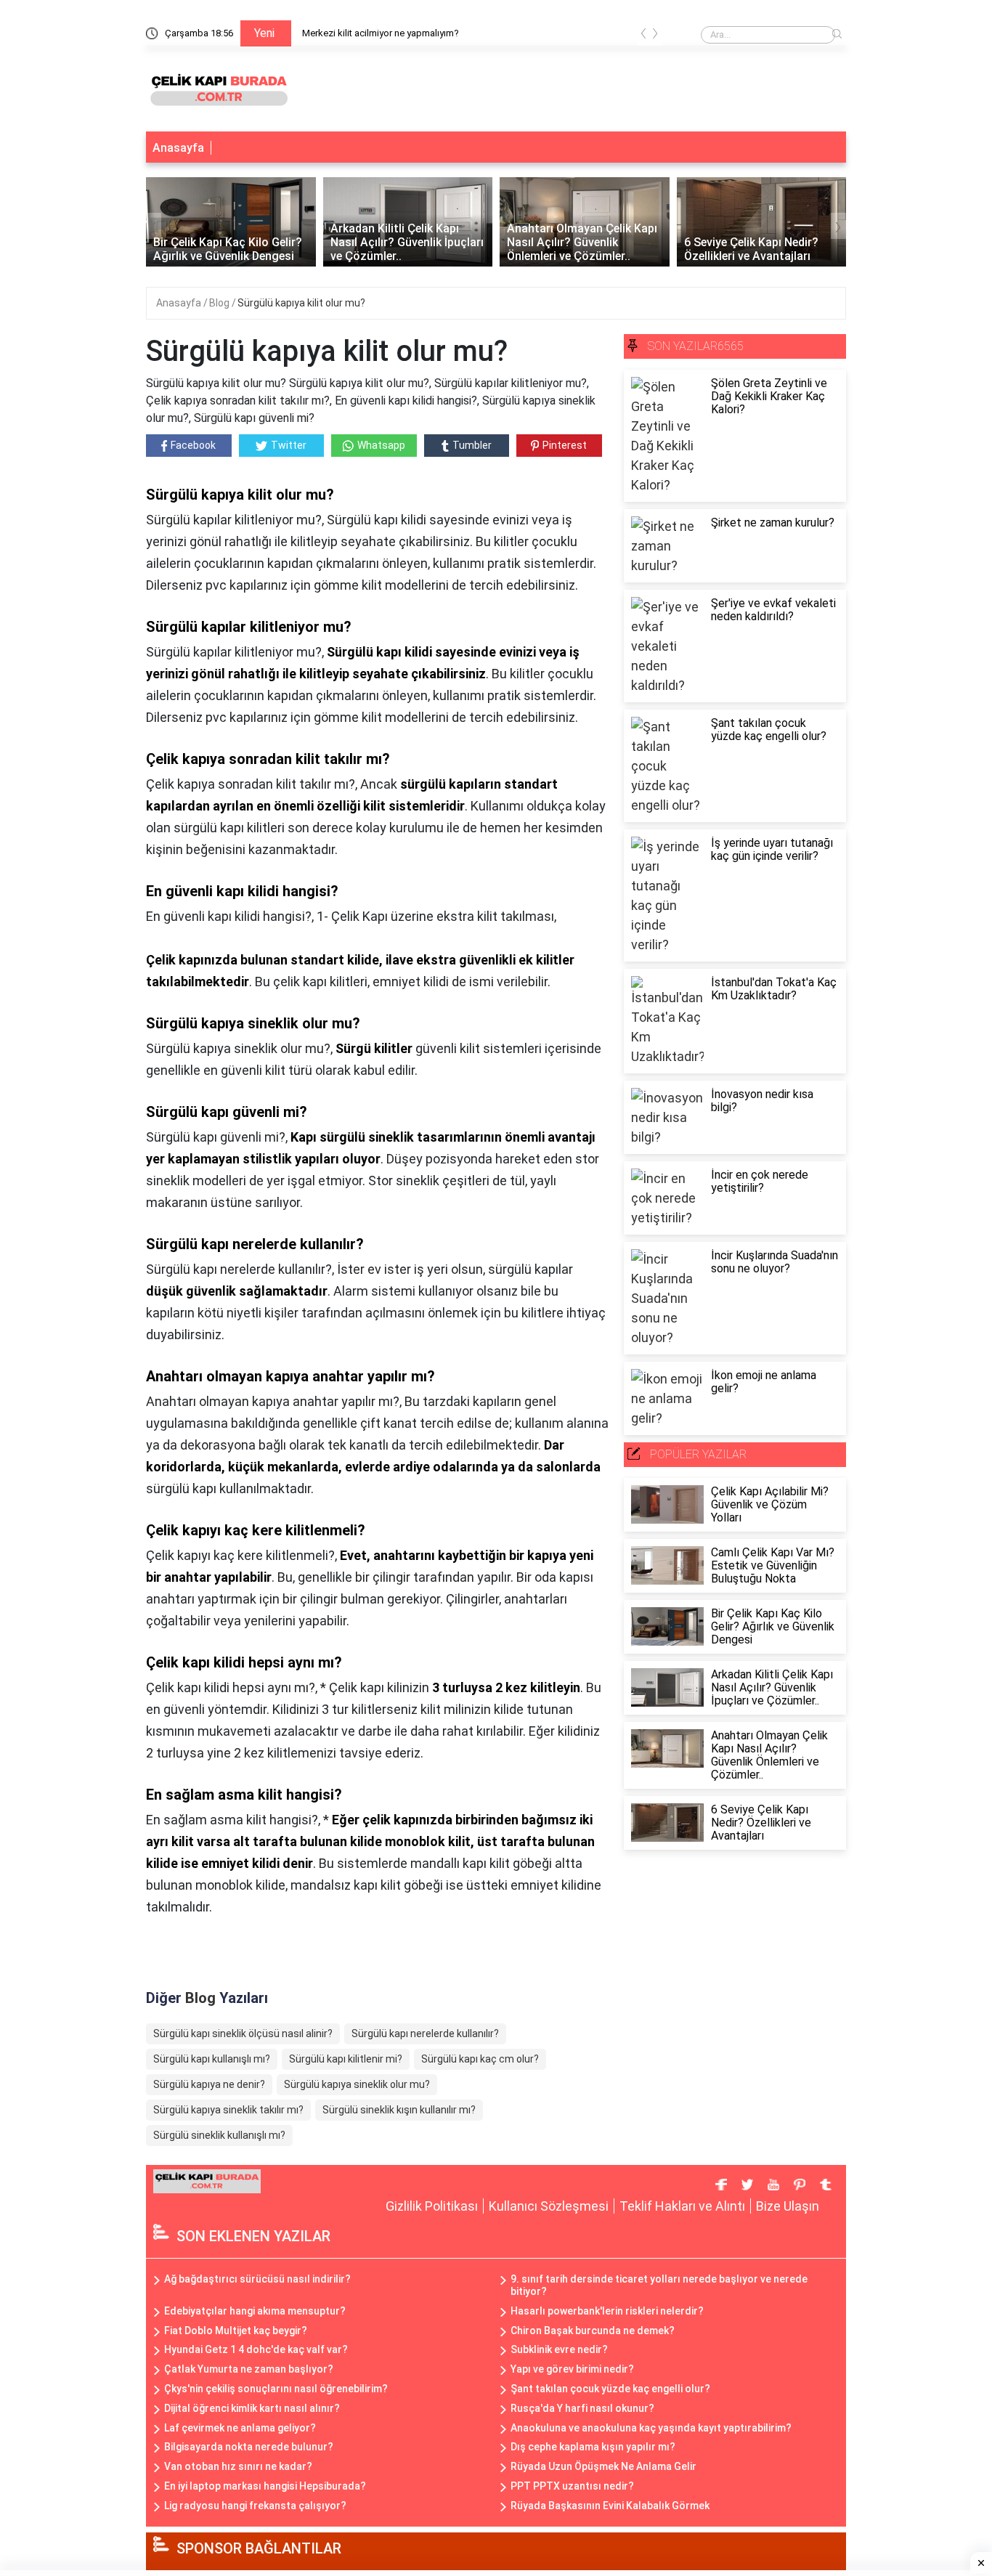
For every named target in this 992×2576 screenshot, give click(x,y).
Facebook (193, 445)
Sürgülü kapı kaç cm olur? (480, 2059)
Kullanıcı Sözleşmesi (549, 2206)
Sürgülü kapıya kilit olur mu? (301, 303)
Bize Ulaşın (788, 2206)
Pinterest (565, 445)
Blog (220, 303)
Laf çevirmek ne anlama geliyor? (240, 2428)
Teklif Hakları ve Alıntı (682, 2206)
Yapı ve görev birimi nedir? (572, 2369)
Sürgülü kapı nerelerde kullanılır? (425, 2033)
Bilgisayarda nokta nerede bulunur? (249, 2447)
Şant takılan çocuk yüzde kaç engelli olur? (610, 2389)
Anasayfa (178, 148)
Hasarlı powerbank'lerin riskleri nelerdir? (607, 2311)
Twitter (289, 445)
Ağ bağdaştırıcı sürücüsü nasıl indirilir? (257, 2279)
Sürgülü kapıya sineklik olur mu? (357, 2084)
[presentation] (643, 36)
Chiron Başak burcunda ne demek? (593, 2331)
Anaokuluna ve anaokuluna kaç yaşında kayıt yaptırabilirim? (651, 2428)
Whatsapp (381, 445)
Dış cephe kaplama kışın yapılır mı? (593, 2447)
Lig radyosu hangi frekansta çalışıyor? (255, 2506)
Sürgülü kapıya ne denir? (209, 2084)
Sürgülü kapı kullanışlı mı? (212, 2059)
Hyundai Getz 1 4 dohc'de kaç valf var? (256, 2349)
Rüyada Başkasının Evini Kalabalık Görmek (610, 2506)
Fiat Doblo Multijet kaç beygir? (236, 2331)
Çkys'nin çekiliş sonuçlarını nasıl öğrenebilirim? (276, 2389)
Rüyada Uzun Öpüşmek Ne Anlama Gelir (603, 2466)
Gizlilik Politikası (432, 2206)
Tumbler (472, 445)
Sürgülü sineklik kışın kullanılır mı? (399, 2110)
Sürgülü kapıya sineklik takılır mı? (228, 2110)
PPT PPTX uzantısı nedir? (572, 2486)
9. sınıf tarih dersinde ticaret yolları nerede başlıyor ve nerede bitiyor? (659, 2285)
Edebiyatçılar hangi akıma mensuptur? (255, 2311)
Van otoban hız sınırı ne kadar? (238, 2466)
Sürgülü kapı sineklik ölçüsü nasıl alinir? (243, 2033)
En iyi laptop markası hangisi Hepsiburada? (265, 2486)
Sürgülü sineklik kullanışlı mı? (219, 2135)
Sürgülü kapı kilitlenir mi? (346, 2059)
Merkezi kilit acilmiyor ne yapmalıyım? (381, 33)
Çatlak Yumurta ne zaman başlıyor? (249, 2369)
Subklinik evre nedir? (559, 2349)
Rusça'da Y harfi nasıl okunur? (582, 2408)
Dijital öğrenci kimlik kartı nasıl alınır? (252, 2408)
